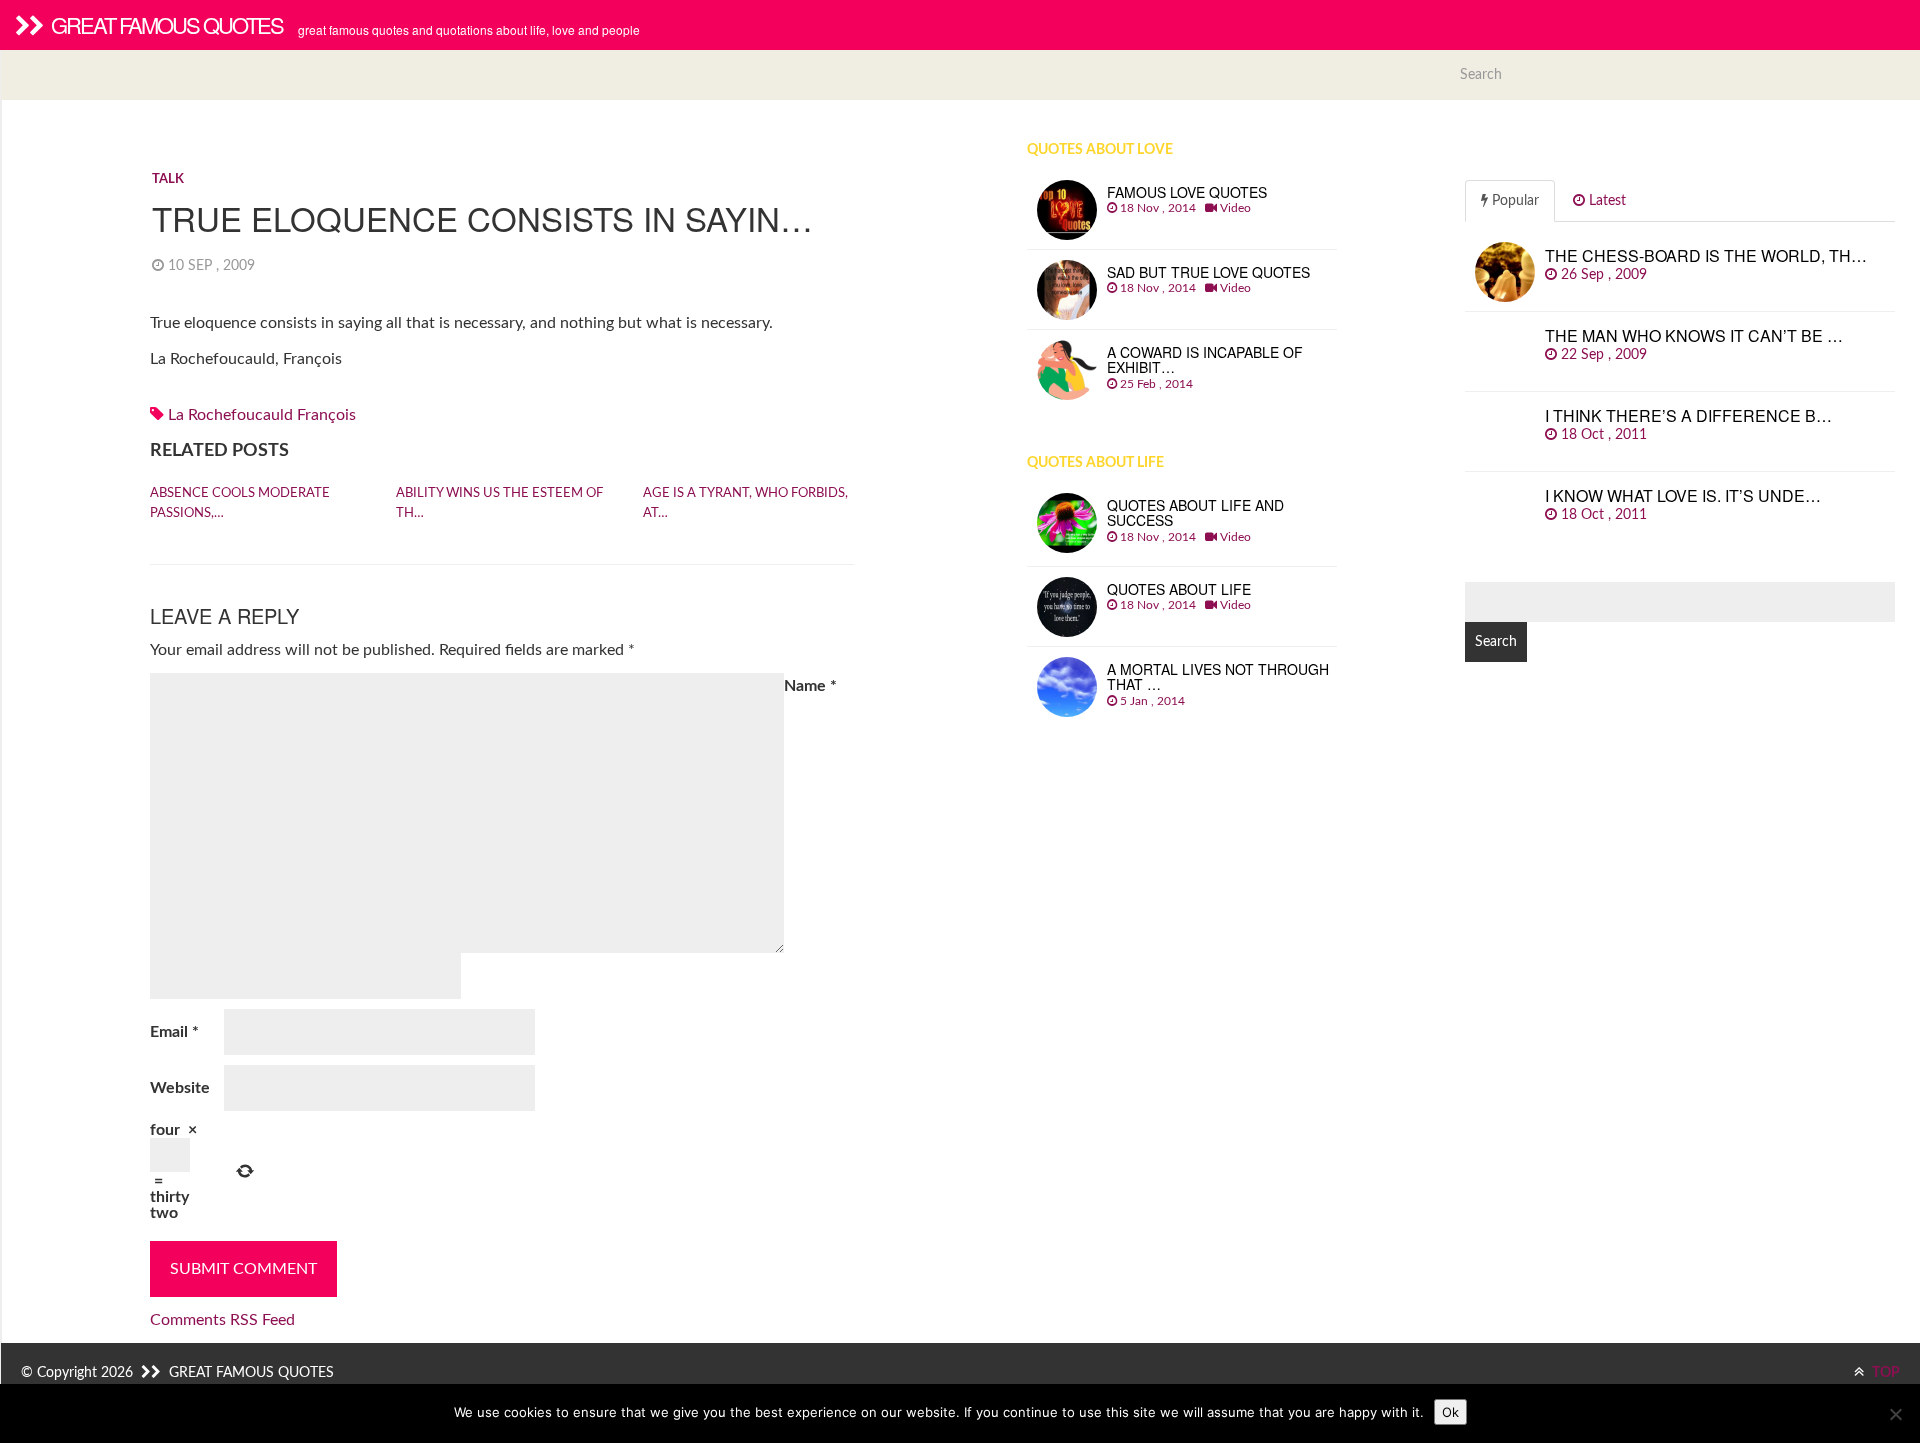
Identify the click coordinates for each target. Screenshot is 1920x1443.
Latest (1605, 201)
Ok (1450, 1412)
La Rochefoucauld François (262, 415)
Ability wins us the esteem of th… (499, 503)
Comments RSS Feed (222, 1320)
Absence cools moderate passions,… (240, 503)
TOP (1884, 1373)
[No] (1895, 1414)
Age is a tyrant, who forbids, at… (745, 503)
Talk (168, 179)
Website (180, 1088)
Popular (1513, 201)
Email (174, 1032)
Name (810, 686)
